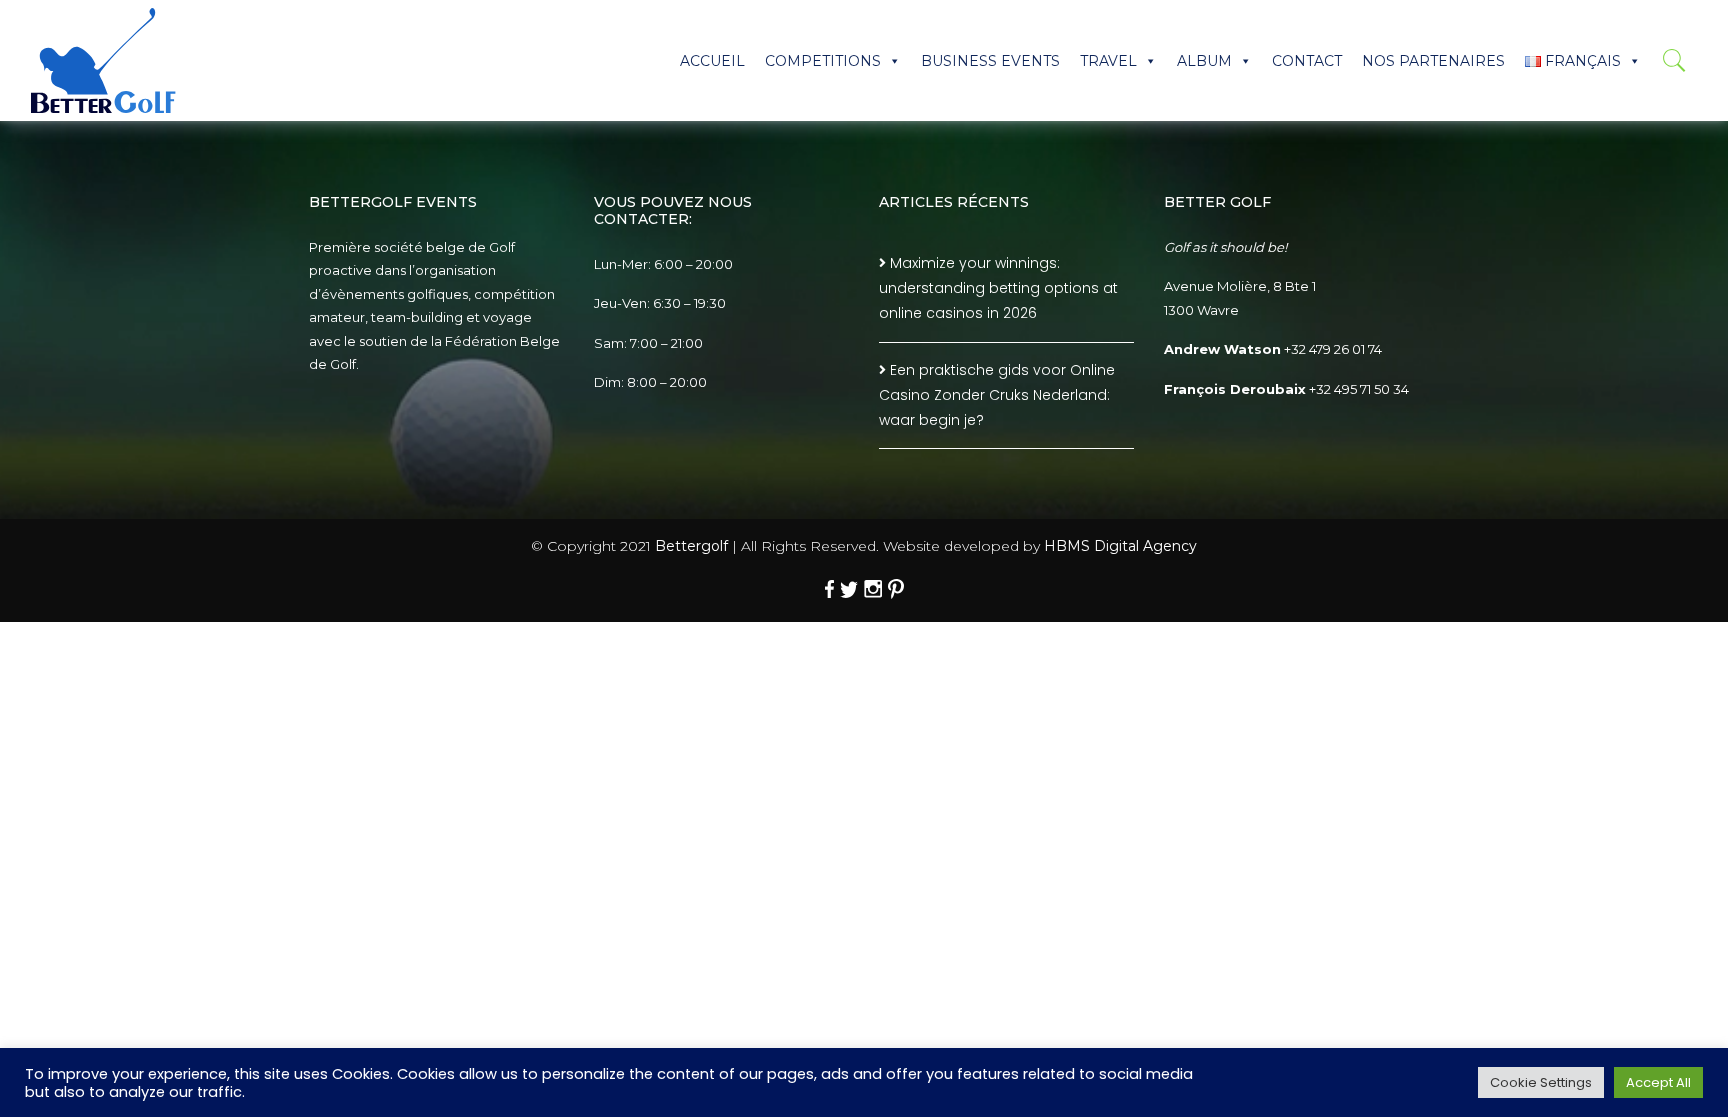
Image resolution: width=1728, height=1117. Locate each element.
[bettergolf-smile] (103, 60)
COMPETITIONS (823, 61)
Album (1204, 61)
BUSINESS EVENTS (990, 61)
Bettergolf (691, 546)
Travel (1108, 61)
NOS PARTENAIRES (1433, 61)
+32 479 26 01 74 (1333, 349)
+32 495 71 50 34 (1359, 389)
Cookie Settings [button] (1541, 1082)
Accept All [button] (1658, 1082)
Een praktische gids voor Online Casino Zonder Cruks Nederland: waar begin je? (997, 395)
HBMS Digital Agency (1120, 546)
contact (1307, 61)
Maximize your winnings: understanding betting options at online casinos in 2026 (998, 288)
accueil (712, 61)
